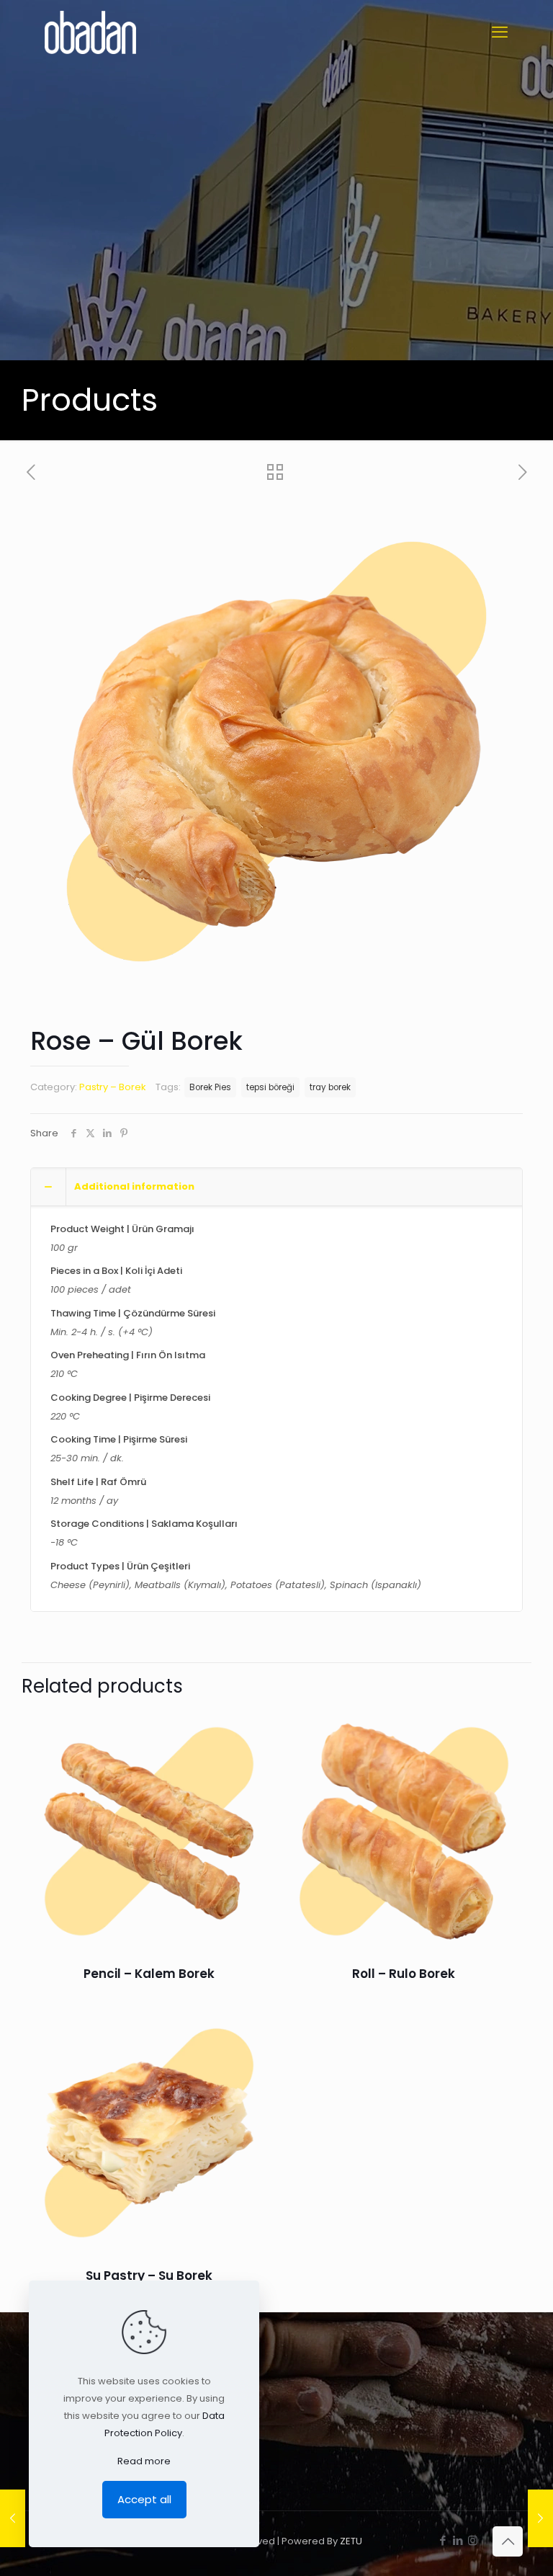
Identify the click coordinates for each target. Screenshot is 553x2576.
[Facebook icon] (442, 2540)
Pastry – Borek (113, 1087)
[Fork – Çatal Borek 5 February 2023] (13, 2518)
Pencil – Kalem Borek (149, 1974)
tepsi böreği (270, 1087)
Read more (144, 2461)
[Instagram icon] (473, 2540)
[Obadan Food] (90, 32)
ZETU (351, 2541)
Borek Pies (210, 1087)
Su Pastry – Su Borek (149, 2276)
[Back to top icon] (508, 2541)
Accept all (144, 2499)
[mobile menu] (500, 32)
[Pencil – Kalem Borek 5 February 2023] (540, 2518)
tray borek (330, 1087)
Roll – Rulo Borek (404, 1974)
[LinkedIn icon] (458, 2540)
